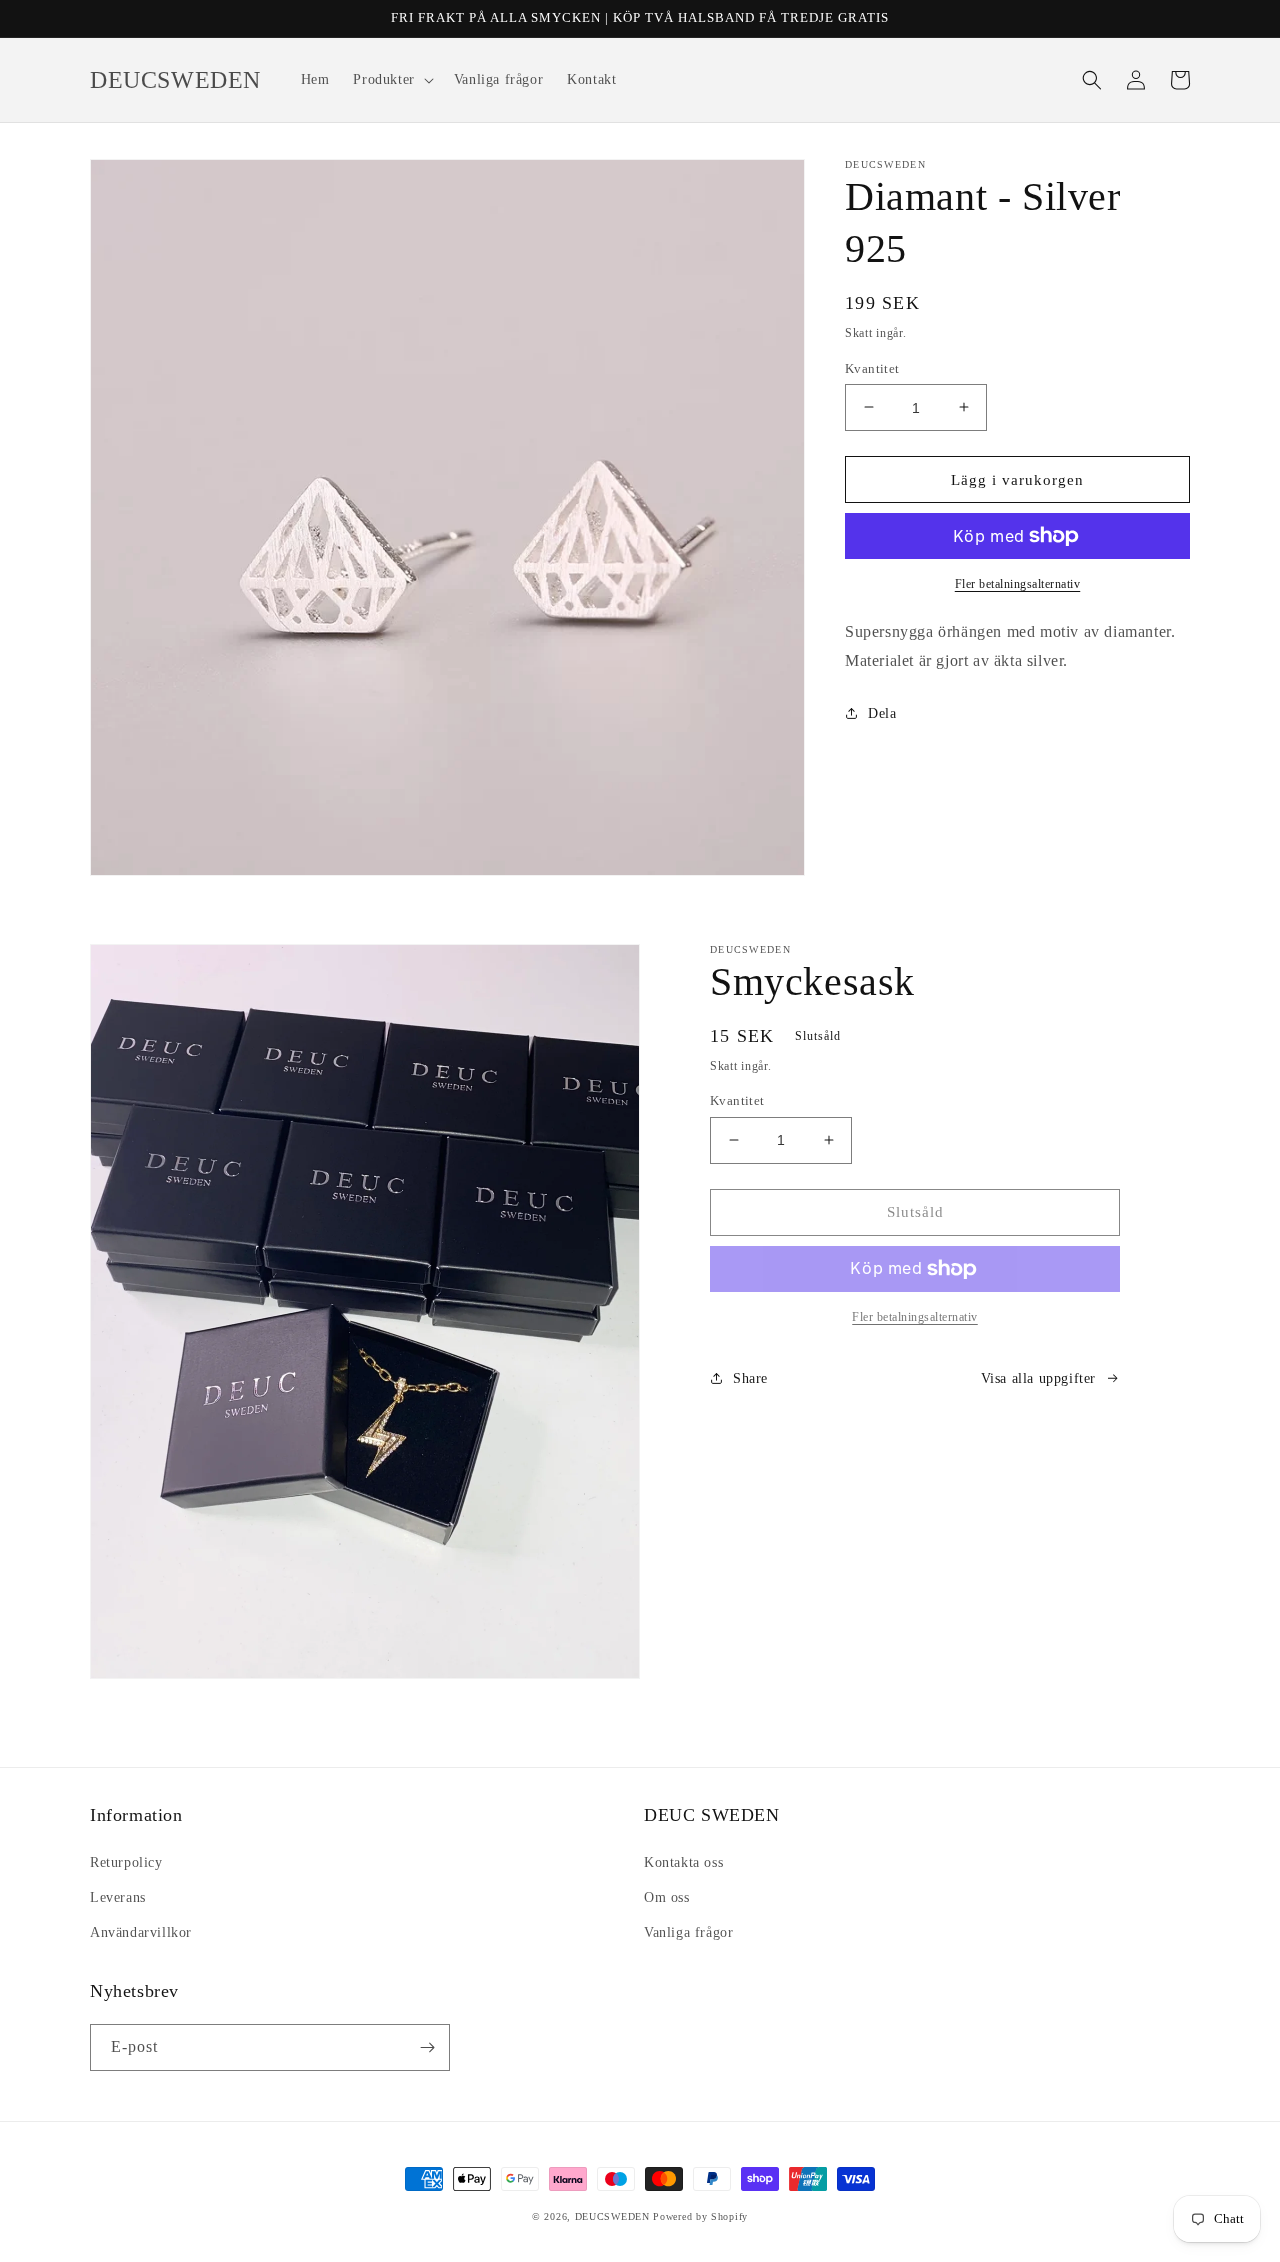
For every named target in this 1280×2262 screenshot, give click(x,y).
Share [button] (750, 1378)
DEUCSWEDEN (612, 2216)
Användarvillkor (141, 1932)
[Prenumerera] (427, 2047)
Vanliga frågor (688, 1932)
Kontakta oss (683, 1862)
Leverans (118, 1897)
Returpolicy (126, 1862)
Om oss (667, 1897)
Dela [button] (882, 712)
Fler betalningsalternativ (1018, 584)
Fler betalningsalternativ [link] (915, 1317)
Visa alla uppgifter (1038, 1378)
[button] (391, 80)
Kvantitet (872, 367)
